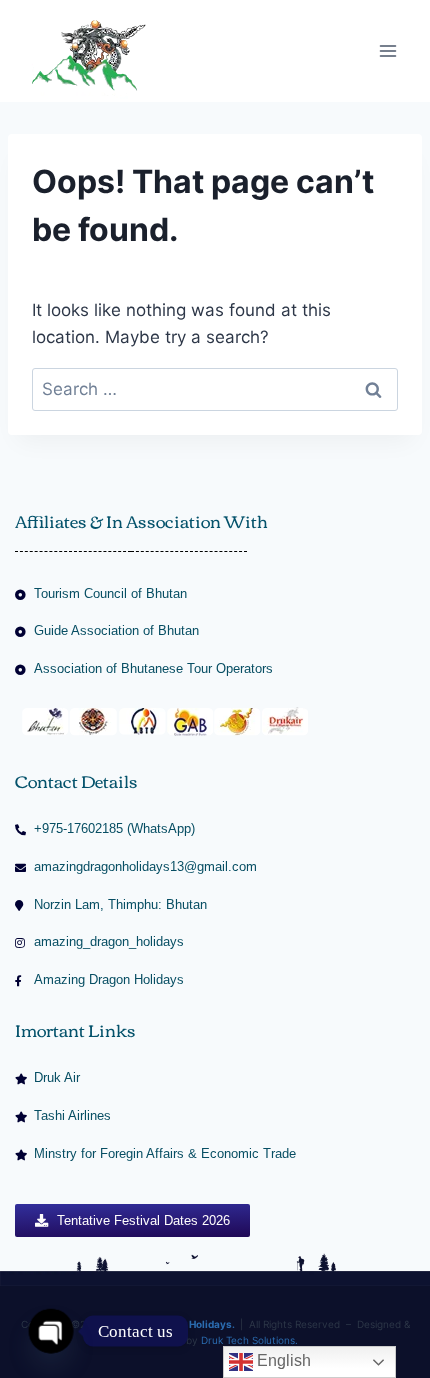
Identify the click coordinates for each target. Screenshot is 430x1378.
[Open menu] (387, 50)
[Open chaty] (51, 1331)
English (282, 1360)
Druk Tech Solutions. (249, 1340)
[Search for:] (215, 389)
